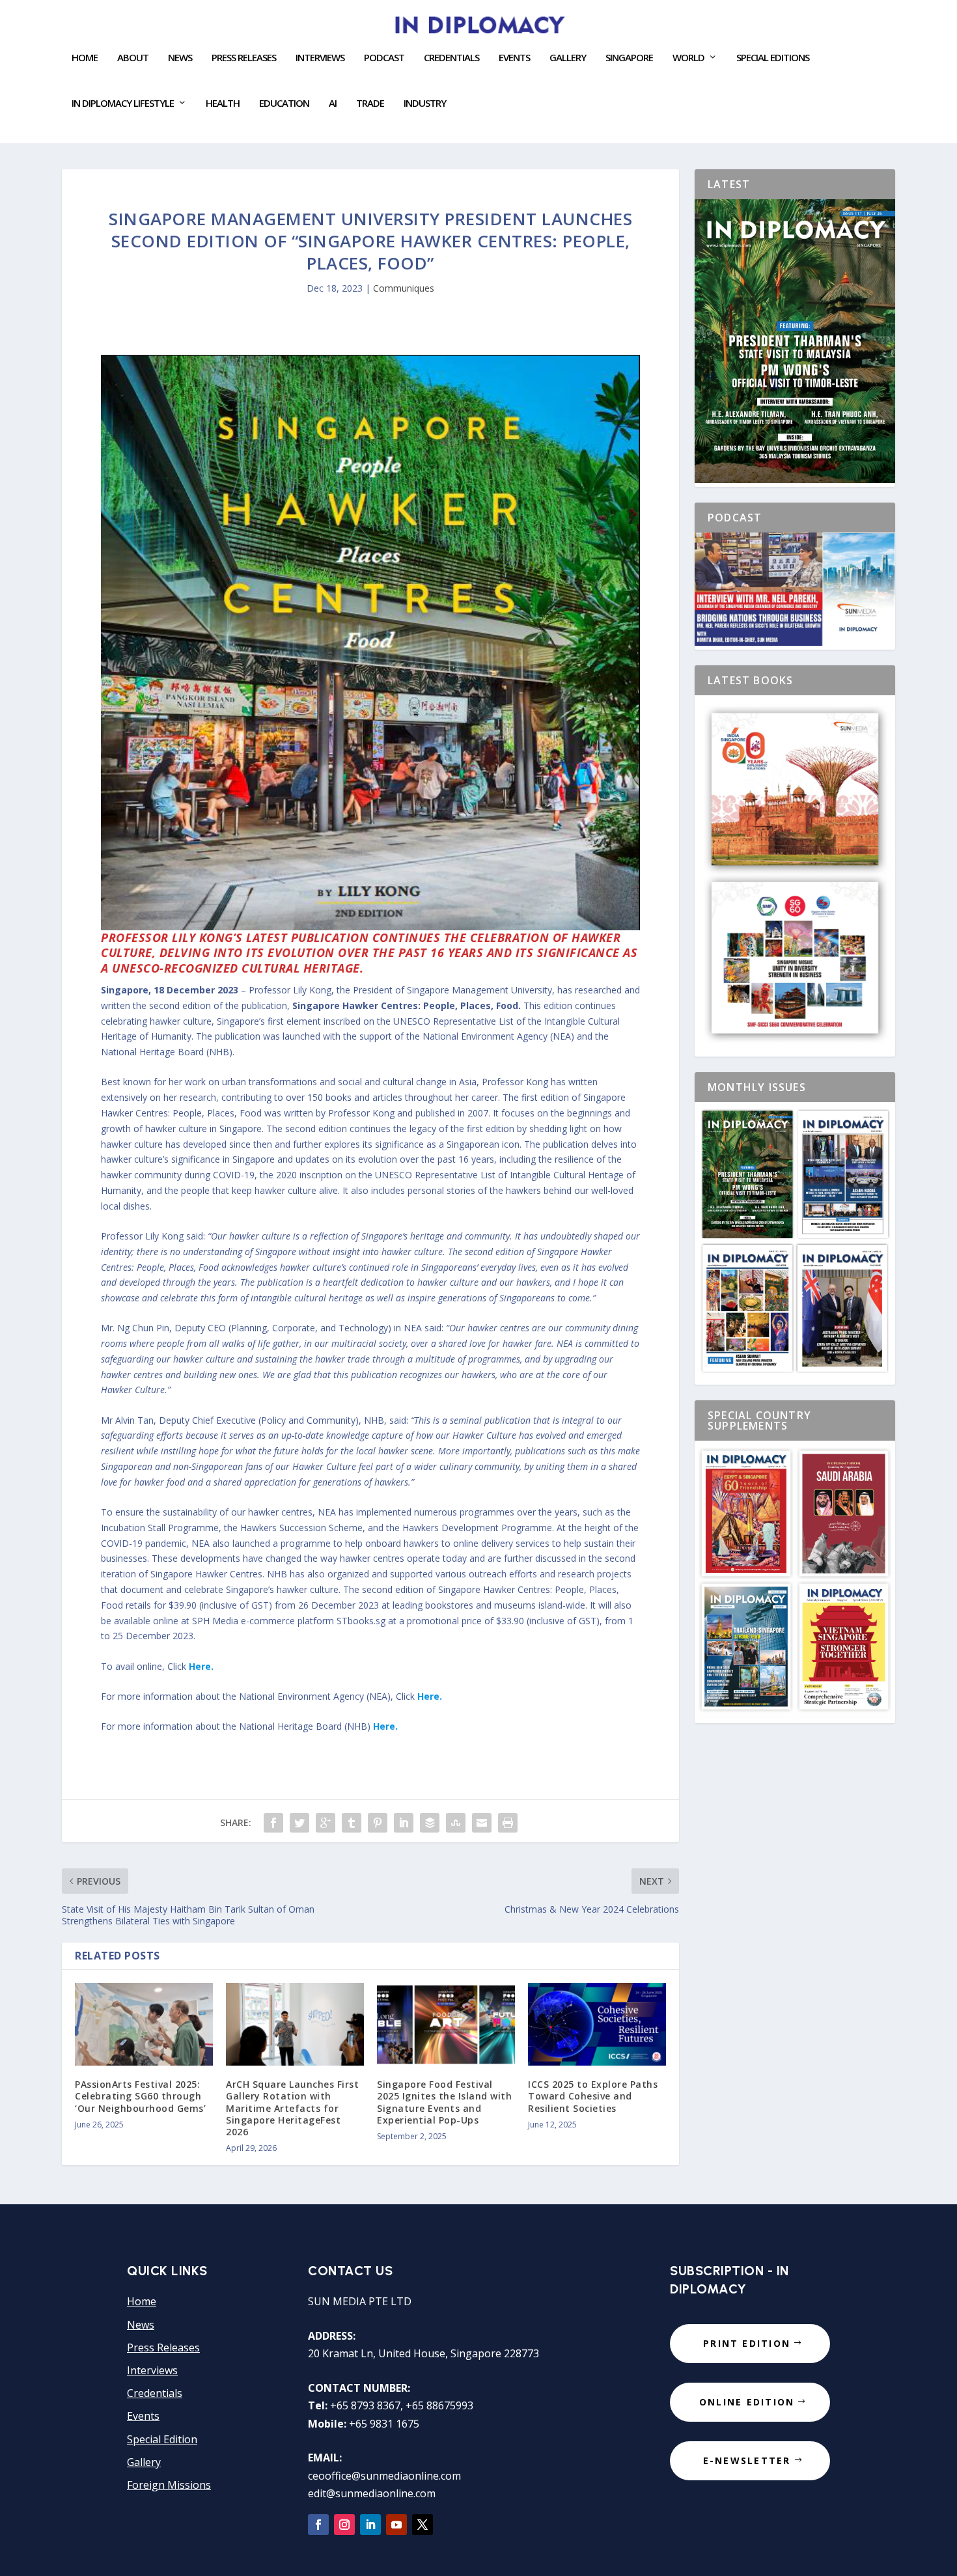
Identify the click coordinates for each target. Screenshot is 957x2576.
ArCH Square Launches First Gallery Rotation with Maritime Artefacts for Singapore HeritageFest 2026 (292, 2108)
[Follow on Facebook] (318, 2525)
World (688, 58)
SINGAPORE (629, 58)
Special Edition (162, 2439)
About (133, 58)
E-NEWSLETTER (747, 2460)
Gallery (568, 58)
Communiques (404, 288)
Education (284, 104)
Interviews (320, 58)
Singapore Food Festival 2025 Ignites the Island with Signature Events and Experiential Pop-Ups (444, 2102)
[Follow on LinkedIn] (370, 2525)
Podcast (384, 58)
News (180, 58)
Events (143, 2416)
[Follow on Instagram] (344, 2525)
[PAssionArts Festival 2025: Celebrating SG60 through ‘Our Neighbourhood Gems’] (144, 2024)
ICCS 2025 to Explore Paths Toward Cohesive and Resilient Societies (593, 2096)
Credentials (451, 58)
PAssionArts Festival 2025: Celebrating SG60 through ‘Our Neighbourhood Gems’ (140, 2096)
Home (85, 58)
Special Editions (773, 58)
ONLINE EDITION (747, 2402)
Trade (370, 104)
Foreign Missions (169, 2485)
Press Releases (244, 58)
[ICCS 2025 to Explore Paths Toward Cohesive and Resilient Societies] (597, 2024)
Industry (425, 104)
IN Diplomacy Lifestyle (123, 104)
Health (223, 104)
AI (333, 104)
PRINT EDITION (747, 2343)
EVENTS (514, 58)
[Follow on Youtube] (396, 2525)
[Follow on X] (423, 2525)
